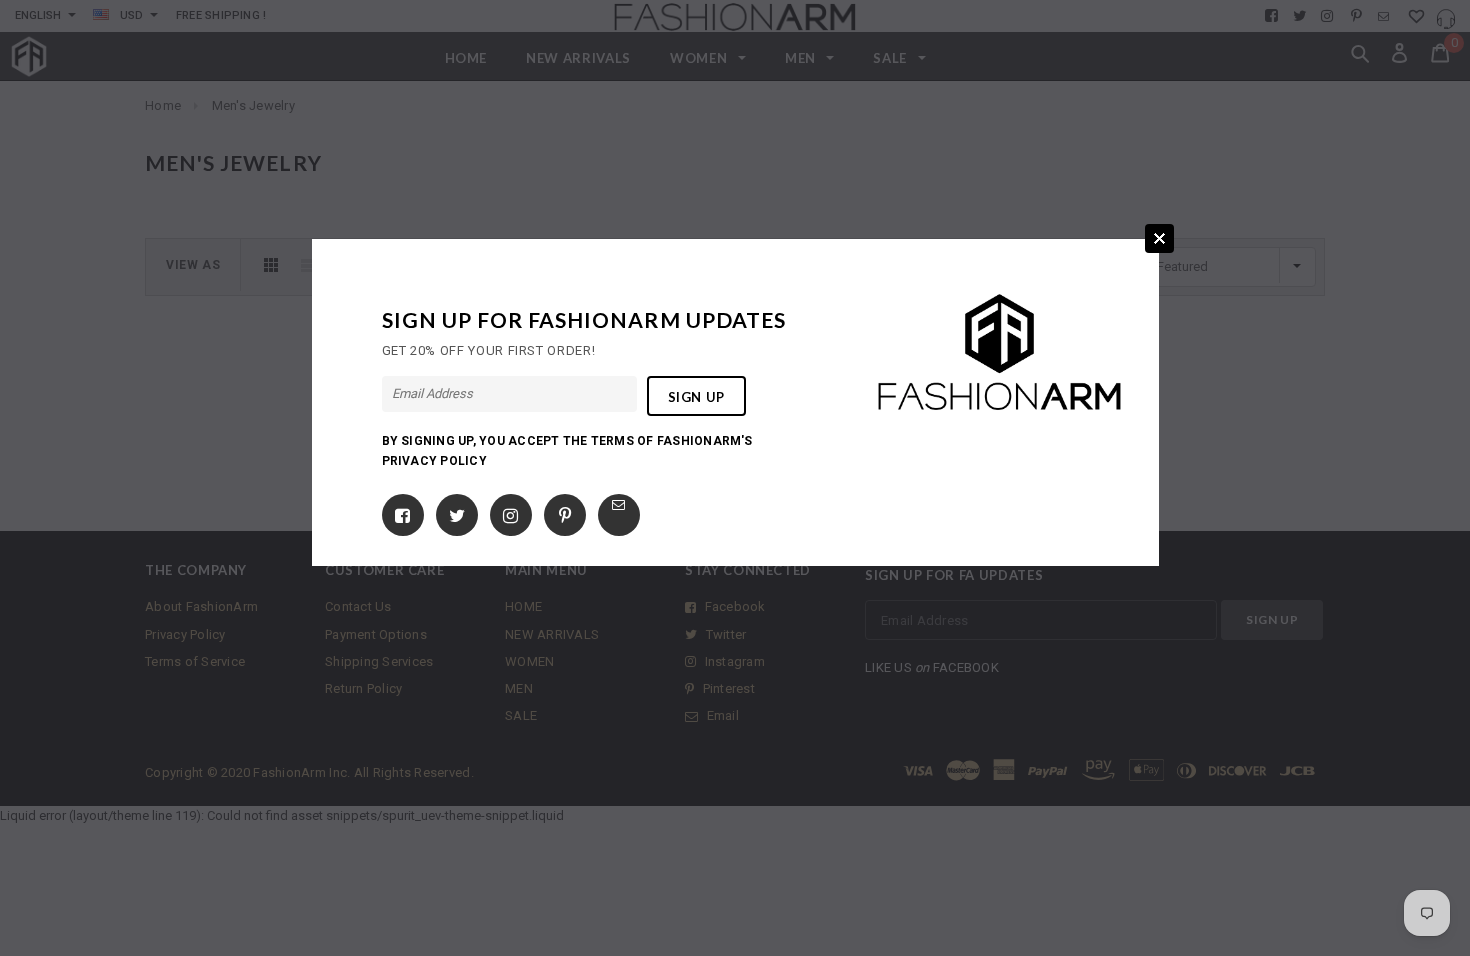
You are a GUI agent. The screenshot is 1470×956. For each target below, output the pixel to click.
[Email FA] (618, 504)
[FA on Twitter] (457, 511)
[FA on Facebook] (402, 511)
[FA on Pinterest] (565, 511)
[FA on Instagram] (510, 511)
